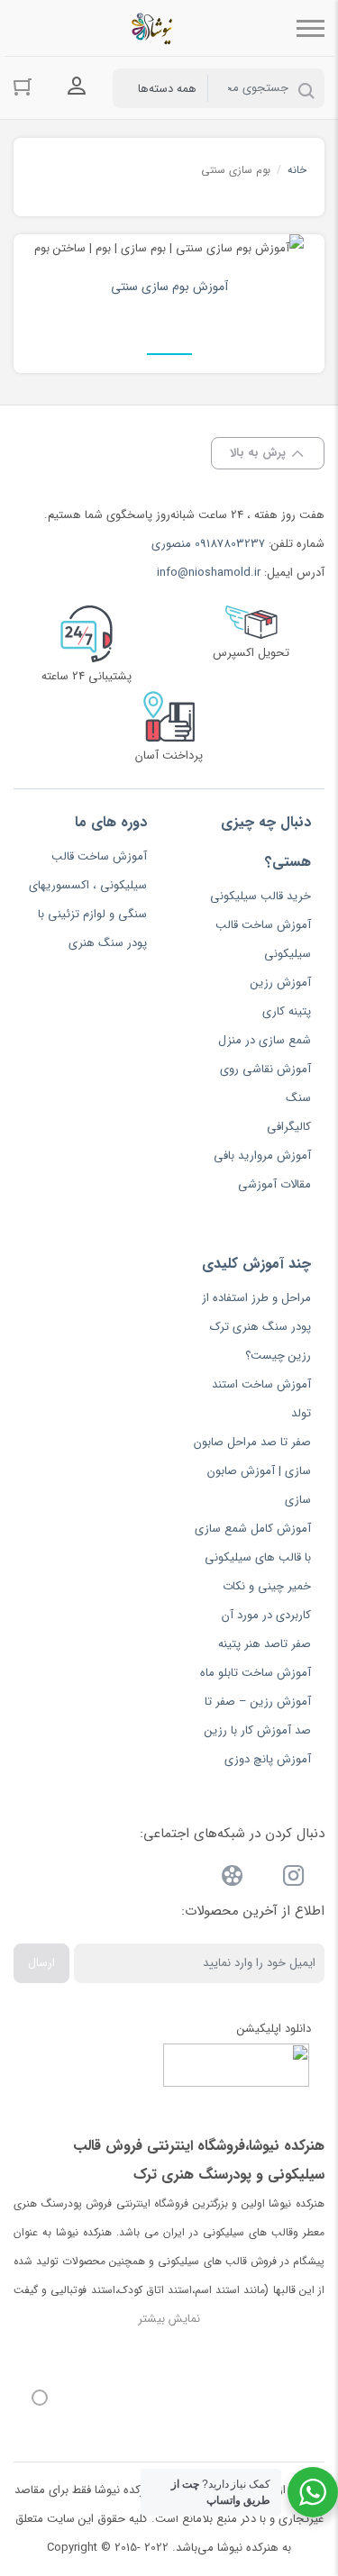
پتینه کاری (287, 1011)
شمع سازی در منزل (265, 1040)
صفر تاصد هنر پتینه (265, 1644)
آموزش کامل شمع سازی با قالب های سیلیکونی (253, 1543)
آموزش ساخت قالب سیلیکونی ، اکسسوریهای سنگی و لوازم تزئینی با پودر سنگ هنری (88, 900)
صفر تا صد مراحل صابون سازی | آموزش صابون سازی (252, 1471)
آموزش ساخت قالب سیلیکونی (263, 939)
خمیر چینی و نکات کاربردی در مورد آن (266, 1601)
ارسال (41, 1963)
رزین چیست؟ (278, 1356)
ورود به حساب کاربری (77, 86)
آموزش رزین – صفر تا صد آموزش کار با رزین (258, 1716)
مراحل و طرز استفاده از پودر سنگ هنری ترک (256, 1312)
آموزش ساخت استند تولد (261, 1399)
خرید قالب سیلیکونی (260, 896)
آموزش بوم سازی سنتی (169, 287)
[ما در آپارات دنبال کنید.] (233, 1879)
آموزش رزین (281, 983)
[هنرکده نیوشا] (155, 28)
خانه (297, 170)
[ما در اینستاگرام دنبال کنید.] (294, 1879)
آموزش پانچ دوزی (268, 1759)
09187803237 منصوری (208, 544)
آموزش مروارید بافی (262, 1156)
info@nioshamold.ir (209, 573)
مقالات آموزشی (274, 1184)
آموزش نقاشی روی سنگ (265, 1083)
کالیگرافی (289, 1127)
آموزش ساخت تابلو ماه (256, 1673)
